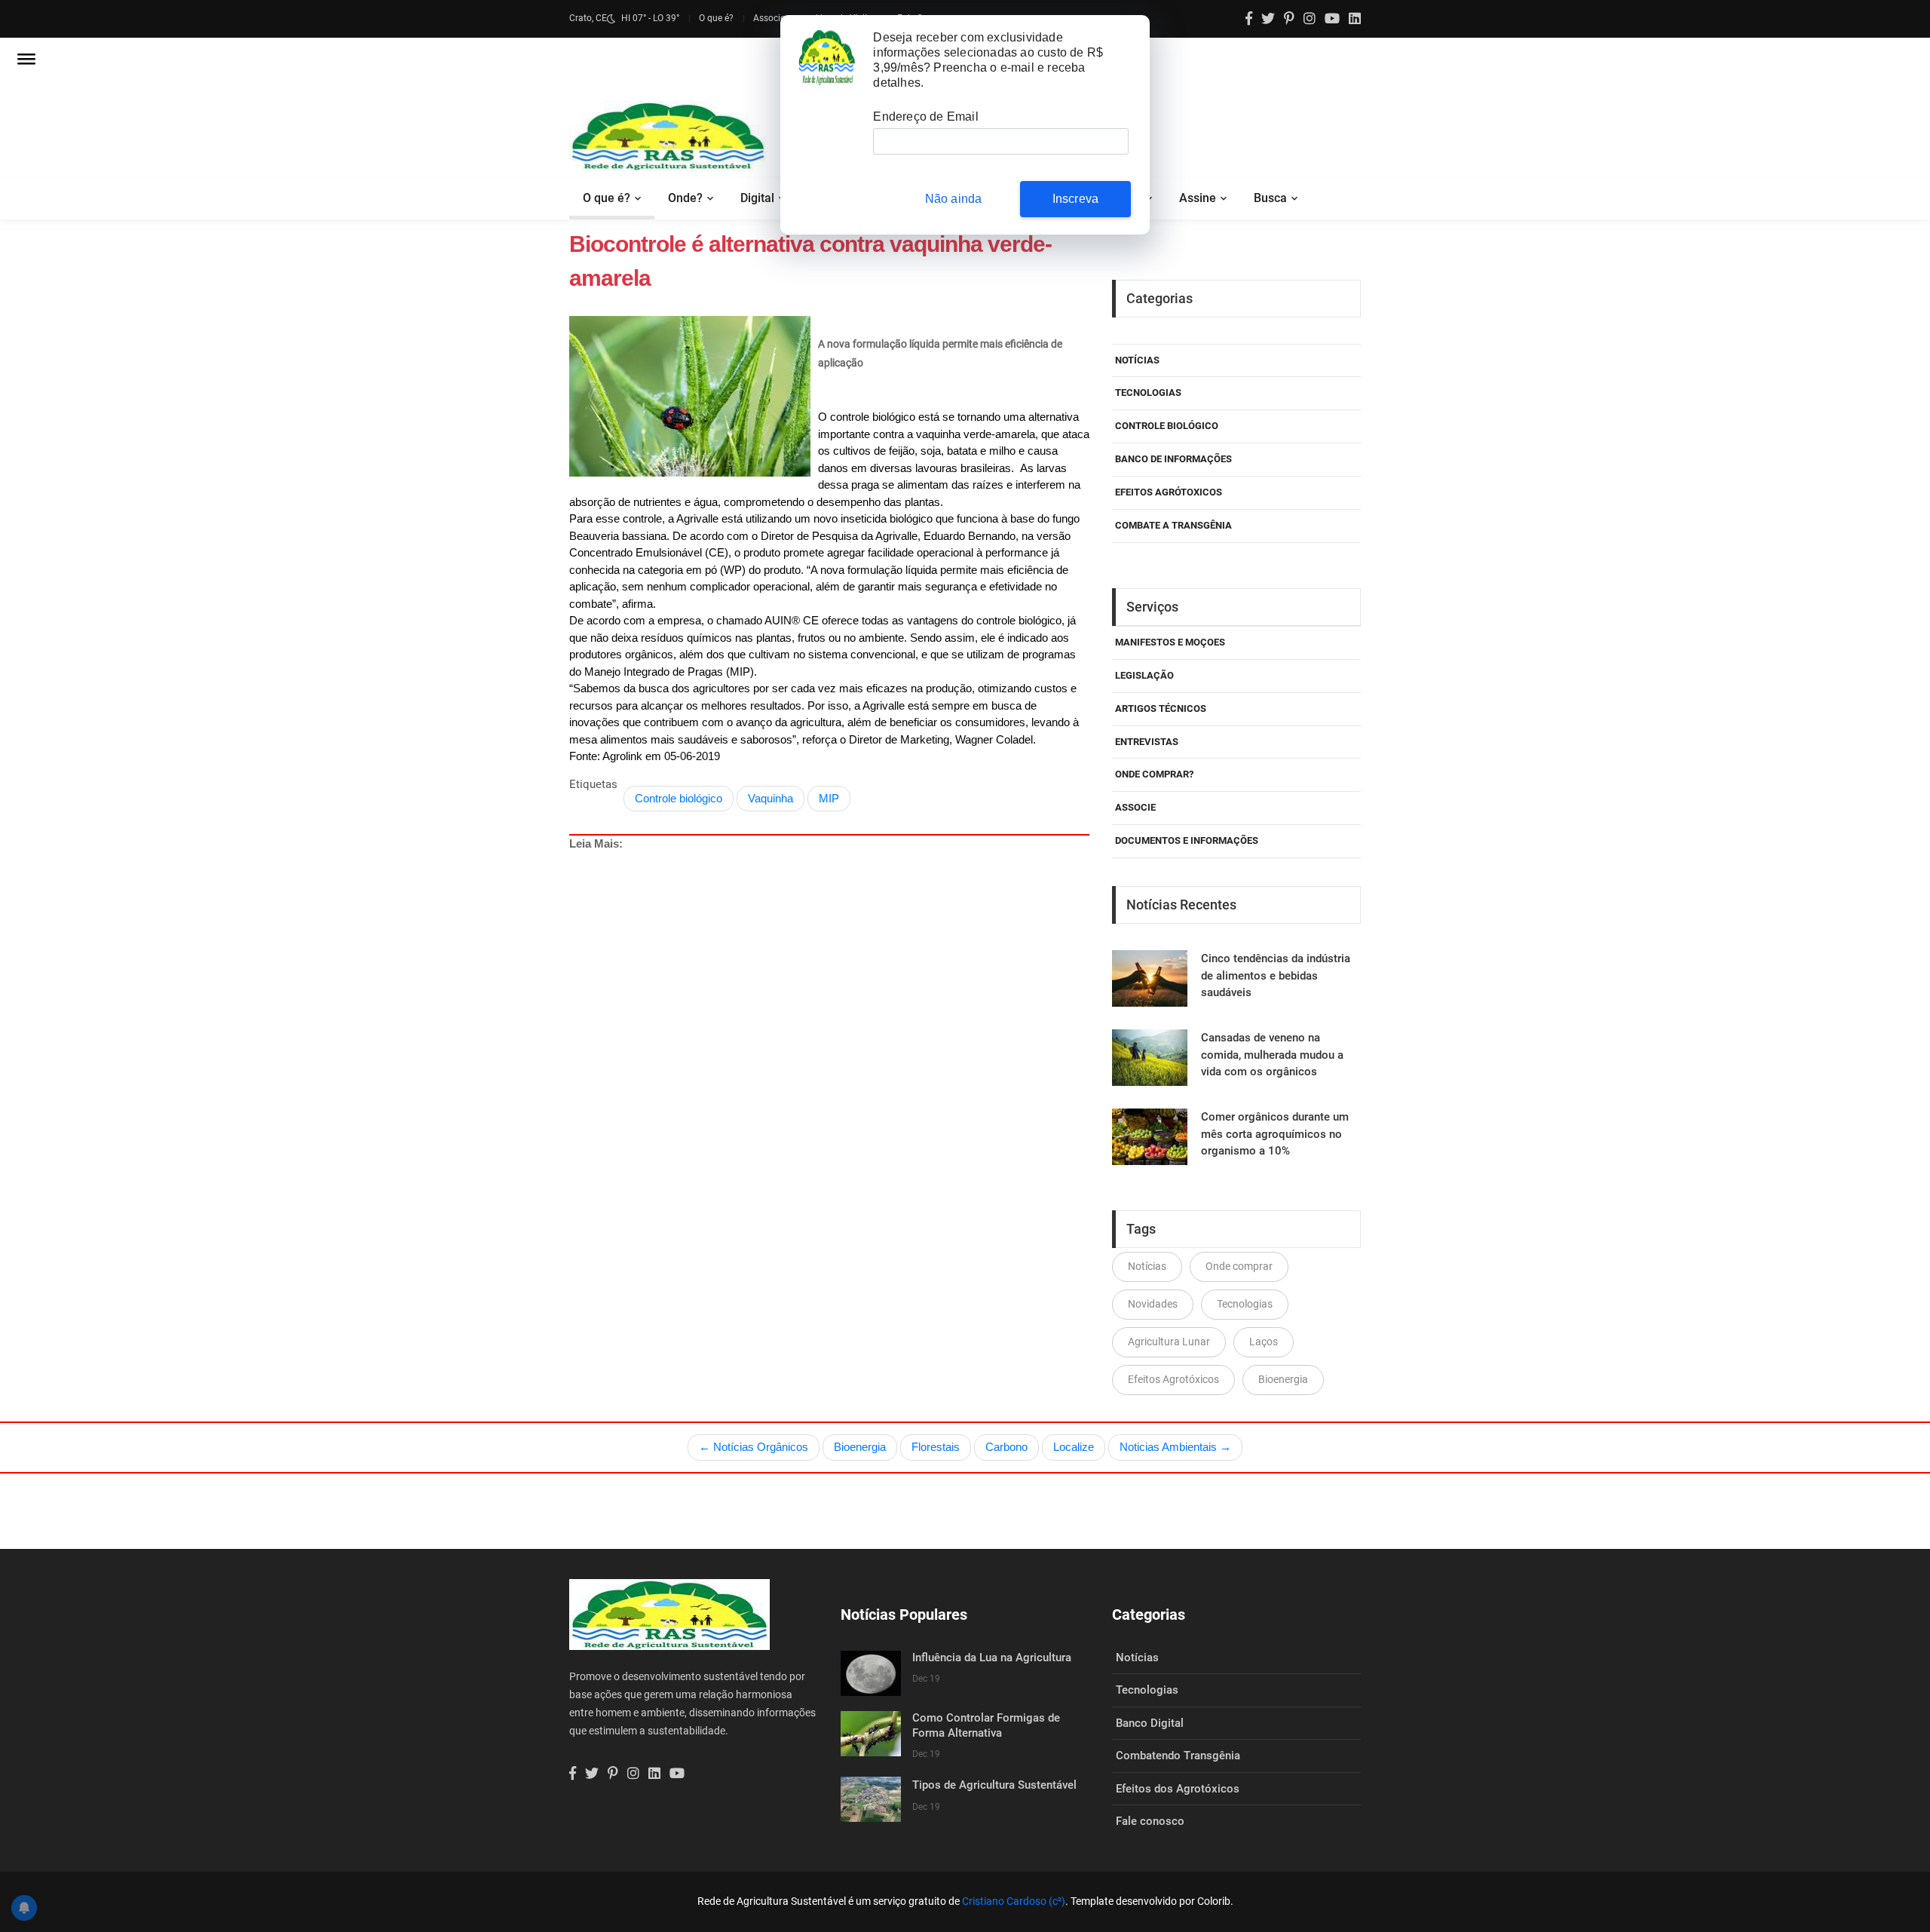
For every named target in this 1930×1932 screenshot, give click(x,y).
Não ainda (954, 199)
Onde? (685, 198)
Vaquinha (770, 798)
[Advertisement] (829, 1009)
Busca (1270, 198)
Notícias (1137, 360)
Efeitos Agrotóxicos (1173, 1379)
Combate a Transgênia (1173, 525)
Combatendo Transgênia (1178, 1756)
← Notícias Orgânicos (754, 1447)
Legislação (1144, 675)
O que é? (716, 18)
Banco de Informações (1173, 459)
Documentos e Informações (1187, 840)
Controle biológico (679, 798)
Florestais (936, 1447)
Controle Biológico (1167, 426)
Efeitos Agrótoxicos (1169, 492)
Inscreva (1076, 199)
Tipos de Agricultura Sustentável (994, 1785)
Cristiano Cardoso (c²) (1014, 1901)
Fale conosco (1150, 1821)
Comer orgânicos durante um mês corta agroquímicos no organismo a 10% (1275, 1134)
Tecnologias (1148, 393)
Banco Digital (1150, 1723)
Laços (1264, 1342)
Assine (1198, 198)
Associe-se (775, 18)
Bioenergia (1283, 1379)
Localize (1074, 1447)
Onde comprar (1239, 1266)
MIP (829, 798)
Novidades (1153, 1304)
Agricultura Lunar (1169, 1342)
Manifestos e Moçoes (1170, 642)
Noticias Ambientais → (1175, 1447)
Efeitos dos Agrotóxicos (1178, 1789)
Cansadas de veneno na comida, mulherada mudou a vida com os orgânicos (1272, 1055)
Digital (757, 198)
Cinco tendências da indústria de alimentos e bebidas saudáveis (1276, 975)
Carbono (1006, 1447)
